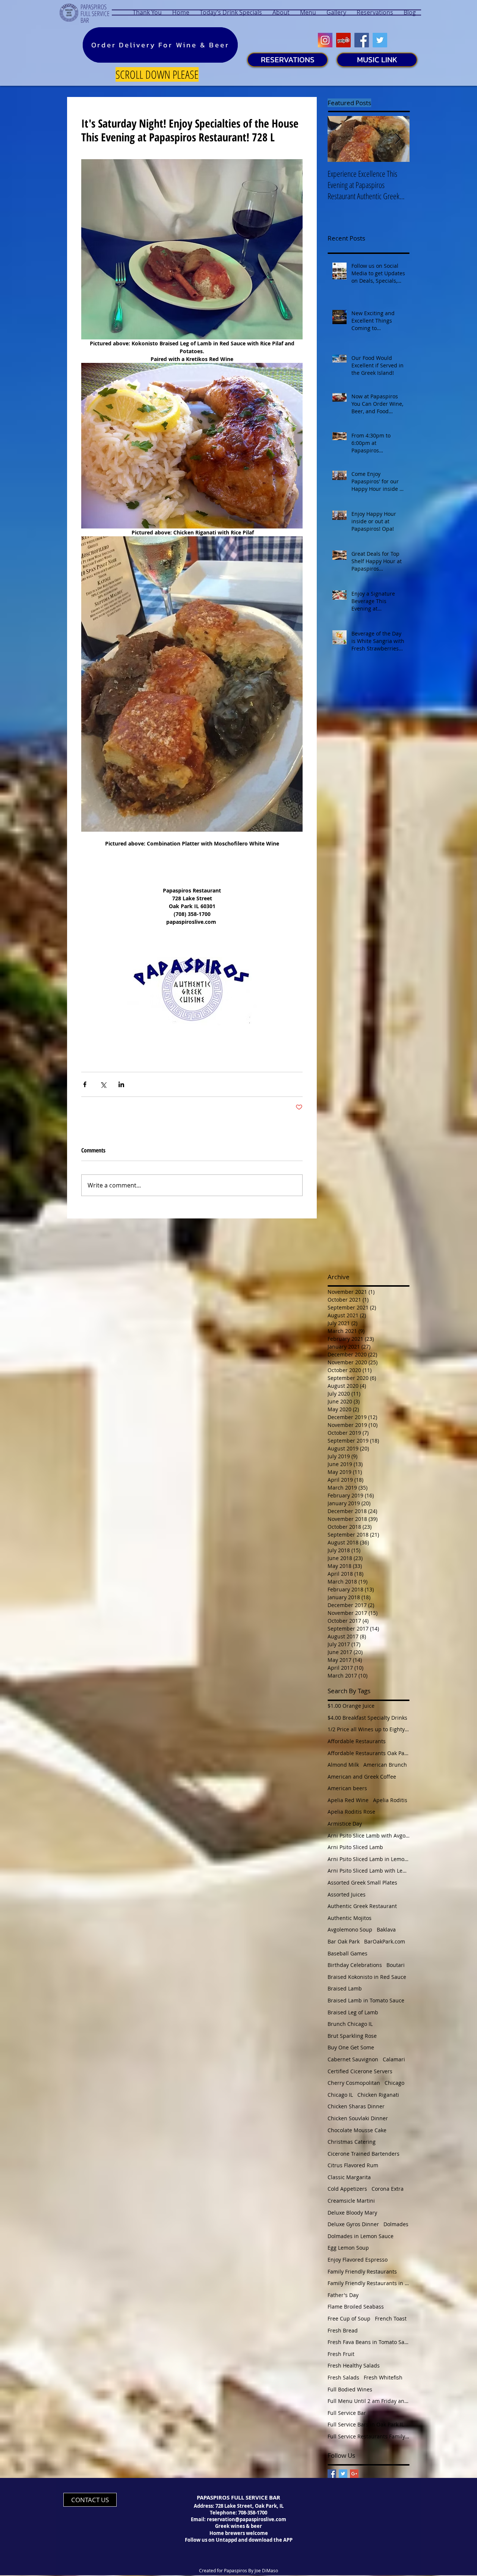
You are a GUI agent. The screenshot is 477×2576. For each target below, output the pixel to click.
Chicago (394, 2083)
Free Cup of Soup (349, 2318)
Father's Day (343, 2295)
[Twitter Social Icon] (380, 40)
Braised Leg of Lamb (353, 2012)
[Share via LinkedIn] (121, 1084)
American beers (347, 1788)
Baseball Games (348, 1953)
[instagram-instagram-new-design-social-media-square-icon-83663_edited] (325, 40)
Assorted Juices (347, 1894)
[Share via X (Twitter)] (103, 1084)
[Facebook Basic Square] (332, 2474)
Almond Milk (343, 1765)
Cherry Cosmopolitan (354, 2083)
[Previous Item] (339, 139)
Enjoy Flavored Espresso (358, 2260)
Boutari (396, 1965)
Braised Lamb (345, 1988)
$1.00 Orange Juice (351, 1706)
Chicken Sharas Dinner (356, 2106)
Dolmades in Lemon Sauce (361, 2236)
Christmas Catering (352, 2142)
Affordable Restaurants (357, 1741)
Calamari (394, 2059)
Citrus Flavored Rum (353, 2165)
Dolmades (396, 2224)
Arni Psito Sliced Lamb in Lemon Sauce (369, 1859)
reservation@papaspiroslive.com (247, 2519)
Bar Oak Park (344, 1941)
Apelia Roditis (390, 1800)
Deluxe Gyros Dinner (353, 2224)
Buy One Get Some (351, 2047)
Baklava (386, 1929)
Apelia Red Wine (348, 1800)
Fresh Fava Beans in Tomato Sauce (369, 2342)
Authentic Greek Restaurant (362, 1906)
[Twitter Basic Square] (343, 2474)
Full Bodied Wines (350, 2389)
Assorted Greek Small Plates (362, 1882)
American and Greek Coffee (362, 1777)
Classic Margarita (349, 2177)
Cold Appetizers (347, 2189)
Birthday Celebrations (355, 1965)
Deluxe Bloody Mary (352, 2213)
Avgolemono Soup (350, 1929)
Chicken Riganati (378, 2095)
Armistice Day (345, 1824)
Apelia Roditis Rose (351, 1812)
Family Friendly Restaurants (362, 2271)
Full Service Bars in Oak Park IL (366, 2424)
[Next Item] (398, 139)
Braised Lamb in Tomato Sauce (366, 2000)
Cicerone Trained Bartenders (364, 2154)
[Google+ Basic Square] (354, 2474)
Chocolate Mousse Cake (357, 2130)
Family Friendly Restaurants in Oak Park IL (369, 2283)
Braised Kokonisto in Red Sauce (367, 1977)
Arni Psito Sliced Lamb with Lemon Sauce (369, 1871)
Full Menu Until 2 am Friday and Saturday (369, 2401)
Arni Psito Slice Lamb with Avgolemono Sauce (369, 1835)
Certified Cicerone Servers (360, 2071)
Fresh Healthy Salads (354, 2365)
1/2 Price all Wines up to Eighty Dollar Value (369, 1729)
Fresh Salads (343, 2377)
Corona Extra (388, 2189)
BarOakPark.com (385, 1941)
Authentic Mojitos (350, 1918)
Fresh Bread (343, 2330)
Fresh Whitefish (383, 2377)
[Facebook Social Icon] (362, 40)
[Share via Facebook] (85, 1084)
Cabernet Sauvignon (353, 2059)
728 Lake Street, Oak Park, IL (249, 2506)
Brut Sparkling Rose (352, 2036)
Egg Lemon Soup (348, 2248)
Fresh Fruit (341, 2354)
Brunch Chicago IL (350, 2024)
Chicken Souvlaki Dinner (358, 2118)
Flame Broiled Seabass (356, 2307)
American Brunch (385, 1765)
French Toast (391, 2318)
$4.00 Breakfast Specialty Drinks (367, 1718)
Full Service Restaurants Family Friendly (369, 2436)
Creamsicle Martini (351, 2201)
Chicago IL (340, 2095)
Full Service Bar (347, 2413)
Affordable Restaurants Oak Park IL (369, 1753)
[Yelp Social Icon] (343, 40)
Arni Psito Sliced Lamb (355, 1847)
